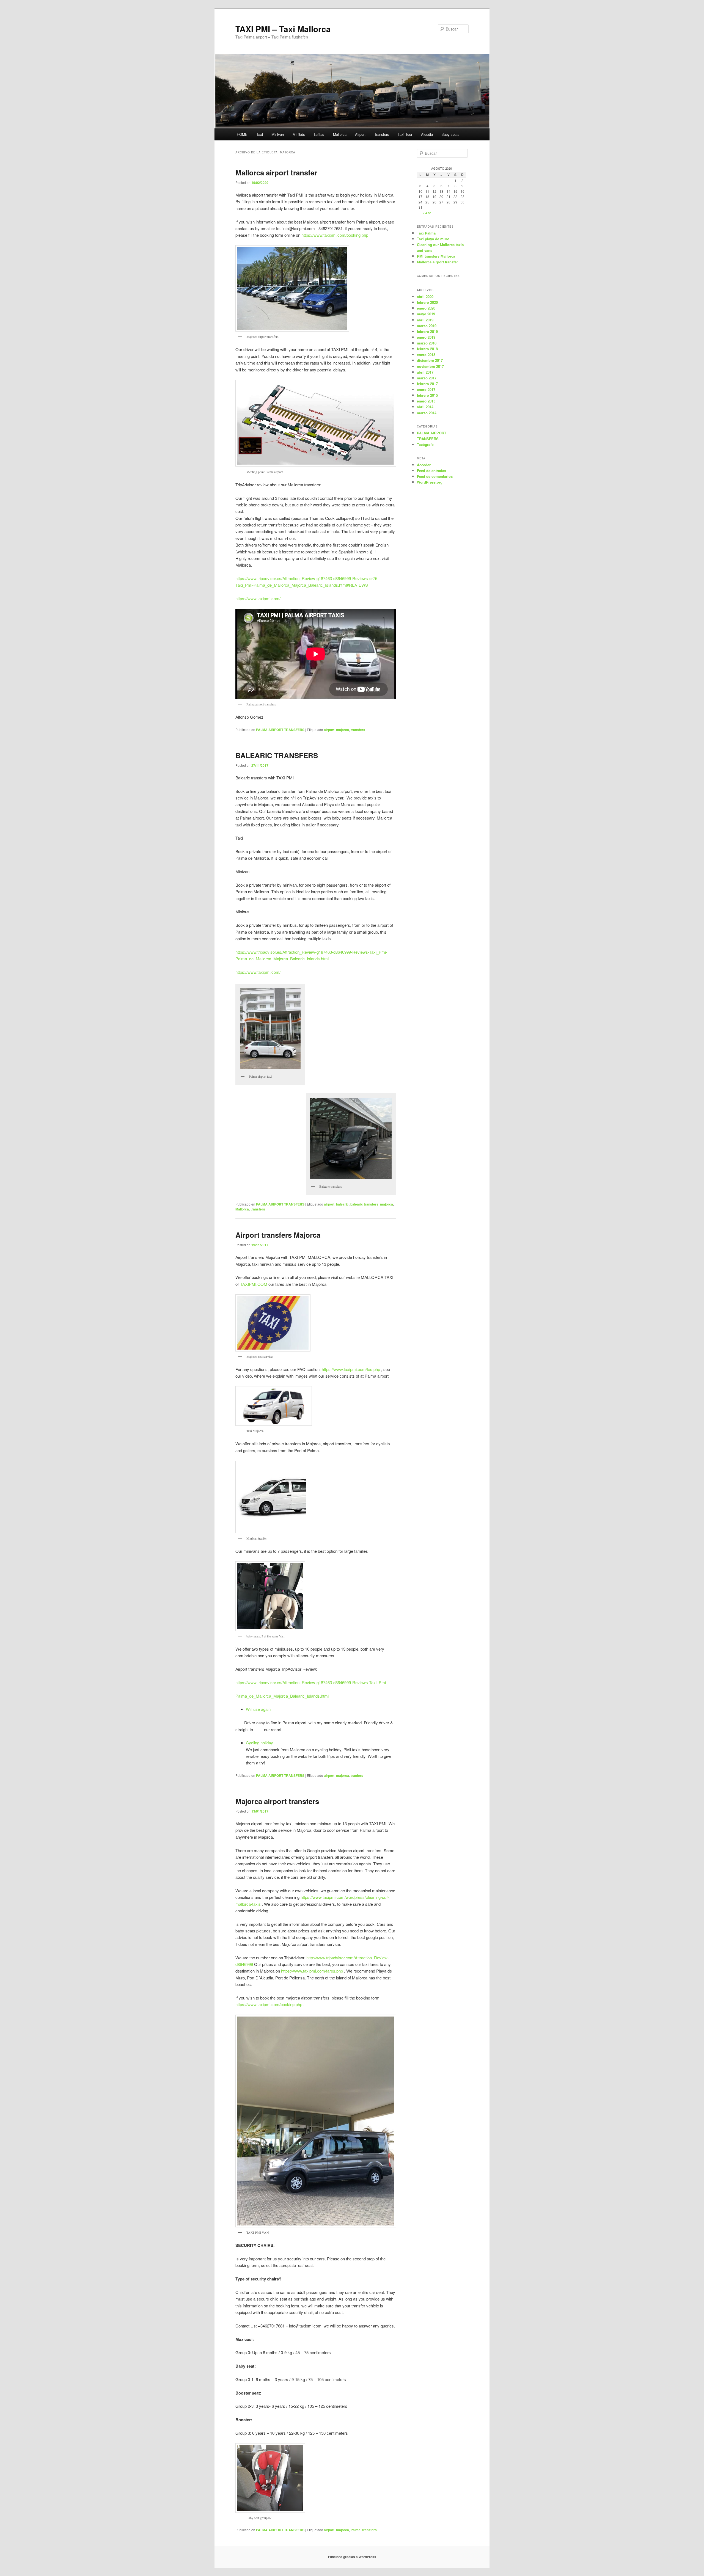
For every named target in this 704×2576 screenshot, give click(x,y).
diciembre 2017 (430, 360)
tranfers (357, 1775)
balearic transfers (364, 1204)
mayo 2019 (426, 314)
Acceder (424, 465)
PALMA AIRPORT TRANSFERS (280, 730)
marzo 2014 (427, 413)
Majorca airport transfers (277, 1801)
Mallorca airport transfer (276, 173)
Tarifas (319, 134)
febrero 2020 (427, 302)
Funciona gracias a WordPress (352, 2557)
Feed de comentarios (435, 476)
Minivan (278, 134)
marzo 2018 (427, 343)
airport (329, 730)
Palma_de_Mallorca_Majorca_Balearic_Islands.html (282, 1696)
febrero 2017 (427, 384)
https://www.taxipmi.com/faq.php (351, 1369)
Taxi (260, 134)
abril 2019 (425, 320)
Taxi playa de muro (433, 239)
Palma (356, 2530)
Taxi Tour (405, 134)
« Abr (427, 213)
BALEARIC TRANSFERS (277, 755)
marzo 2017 (427, 378)
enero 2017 (426, 389)
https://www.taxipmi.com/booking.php (335, 235)
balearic (342, 1204)
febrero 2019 (427, 331)
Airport (360, 134)
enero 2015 (426, 401)
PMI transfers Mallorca (436, 256)
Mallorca (340, 134)
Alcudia (427, 134)
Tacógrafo (425, 444)
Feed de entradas (431, 471)
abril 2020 (425, 297)
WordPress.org (430, 482)
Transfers (382, 134)
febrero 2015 (427, 395)
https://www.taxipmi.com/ (258, 598)
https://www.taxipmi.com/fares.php (312, 1971)
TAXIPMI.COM (254, 1284)
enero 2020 (426, 308)
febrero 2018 (427, 349)
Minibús (299, 134)
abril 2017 (425, 372)
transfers (358, 730)
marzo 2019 (427, 326)
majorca (343, 730)
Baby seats (450, 134)
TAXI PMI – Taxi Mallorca (283, 29)
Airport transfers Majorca (278, 1235)
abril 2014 (425, 407)
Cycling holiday (259, 1743)
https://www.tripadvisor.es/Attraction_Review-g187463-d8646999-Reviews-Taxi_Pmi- (311, 1682)
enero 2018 (426, 355)
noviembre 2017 (430, 366)
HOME (242, 134)
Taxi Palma (426, 233)
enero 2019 (426, 337)
